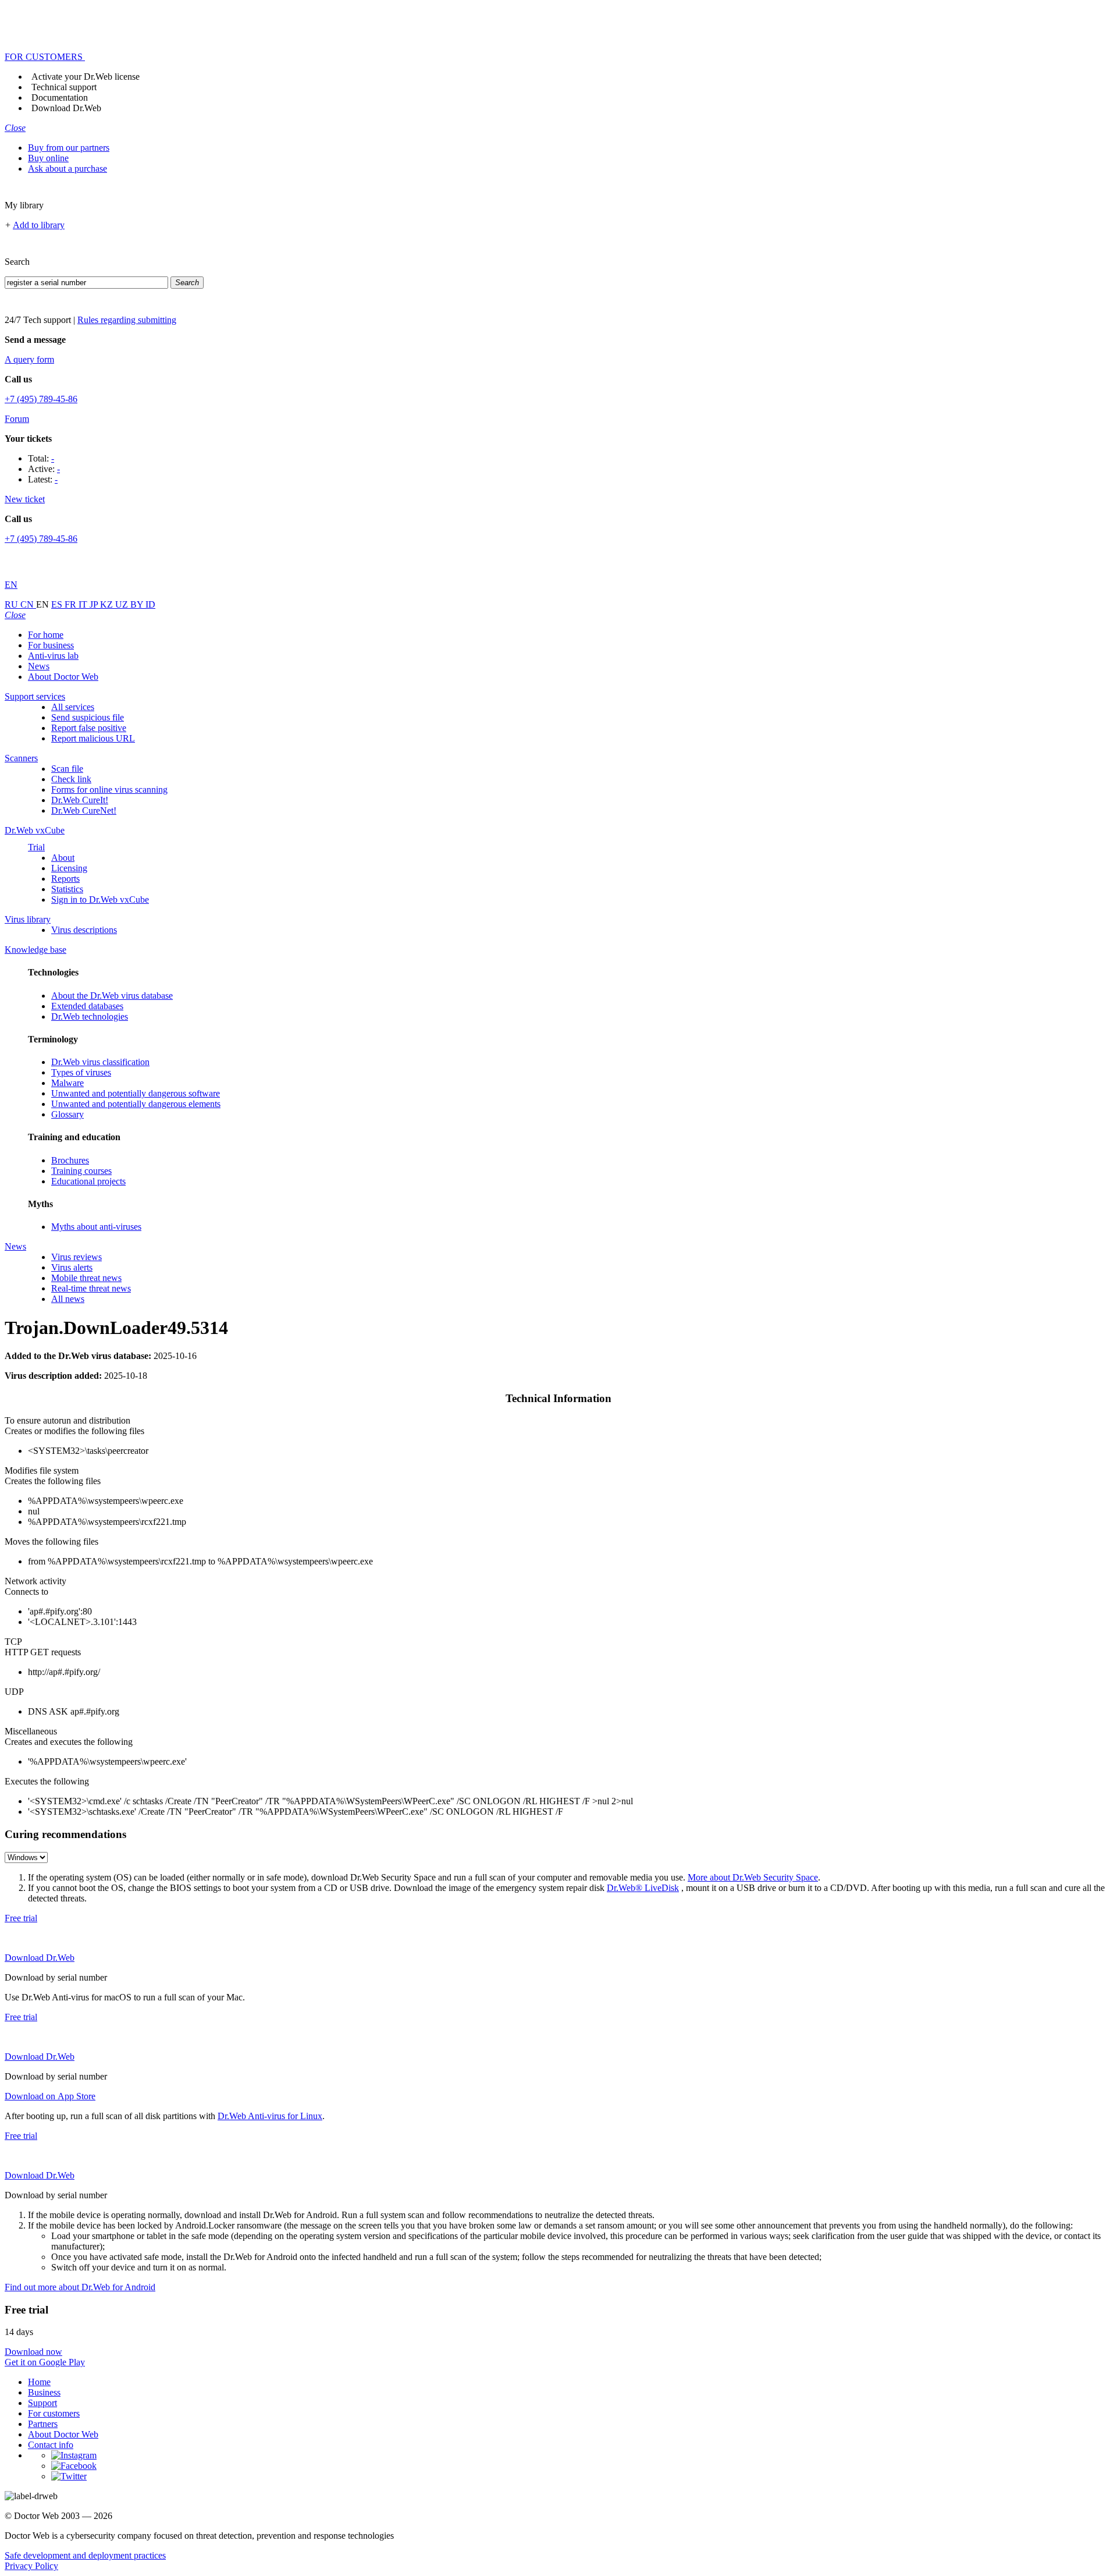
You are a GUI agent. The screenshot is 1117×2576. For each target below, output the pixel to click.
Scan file (67, 769)
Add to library (39, 225)
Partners (43, 2424)
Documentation (60, 97)
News (39, 666)
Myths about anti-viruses (96, 1227)
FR (72, 604)
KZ (108, 604)
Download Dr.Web (66, 108)
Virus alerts (72, 1267)
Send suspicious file (88, 717)
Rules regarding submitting (127, 320)
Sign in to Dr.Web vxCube (100, 900)
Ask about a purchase (67, 168)
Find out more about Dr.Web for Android (80, 2287)
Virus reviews (77, 1257)
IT (84, 604)
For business (51, 645)
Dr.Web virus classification (100, 1062)
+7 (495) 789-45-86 (41, 399)
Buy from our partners (69, 148)
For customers (54, 2413)
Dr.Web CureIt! (80, 800)
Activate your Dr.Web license (86, 77)
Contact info (51, 2445)
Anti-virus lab (53, 656)
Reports (65, 879)
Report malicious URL (93, 738)
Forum (17, 419)
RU (13, 604)
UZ (123, 604)
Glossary (67, 1114)
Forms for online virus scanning (109, 790)
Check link (71, 779)
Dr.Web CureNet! (84, 810)
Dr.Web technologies (90, 1016)
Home (39, 2382)
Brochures (70, 1160)
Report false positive (89, 728)
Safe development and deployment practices (85, 2555)
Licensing (69, 868)
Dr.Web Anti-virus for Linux (270, 2116)
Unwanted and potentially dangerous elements (136, 1104)
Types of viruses (81, 1072)
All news (68, 1299)
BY (138, 604)
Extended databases (87, 1006)
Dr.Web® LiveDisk (643, 1888)
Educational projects (88, 1181)
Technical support (64, 87)
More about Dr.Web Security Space (753, 1877)
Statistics (67, 889)
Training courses (81, 1171)
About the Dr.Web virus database (112, 996)
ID (150, 604)
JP (95, 604)
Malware (67, 1083)
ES (58, 604)
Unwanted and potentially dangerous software (136, 1093)
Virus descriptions (84, 930)
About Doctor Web (63, 677)
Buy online (48, 158)
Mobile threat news (86, 1278)
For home (46, 635)
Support (42, 2403)
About (63, 858)
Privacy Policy (31, 2566)
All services (73, 707)
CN (28, 604)
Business (44, 2392)
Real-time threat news (91, 1288)
